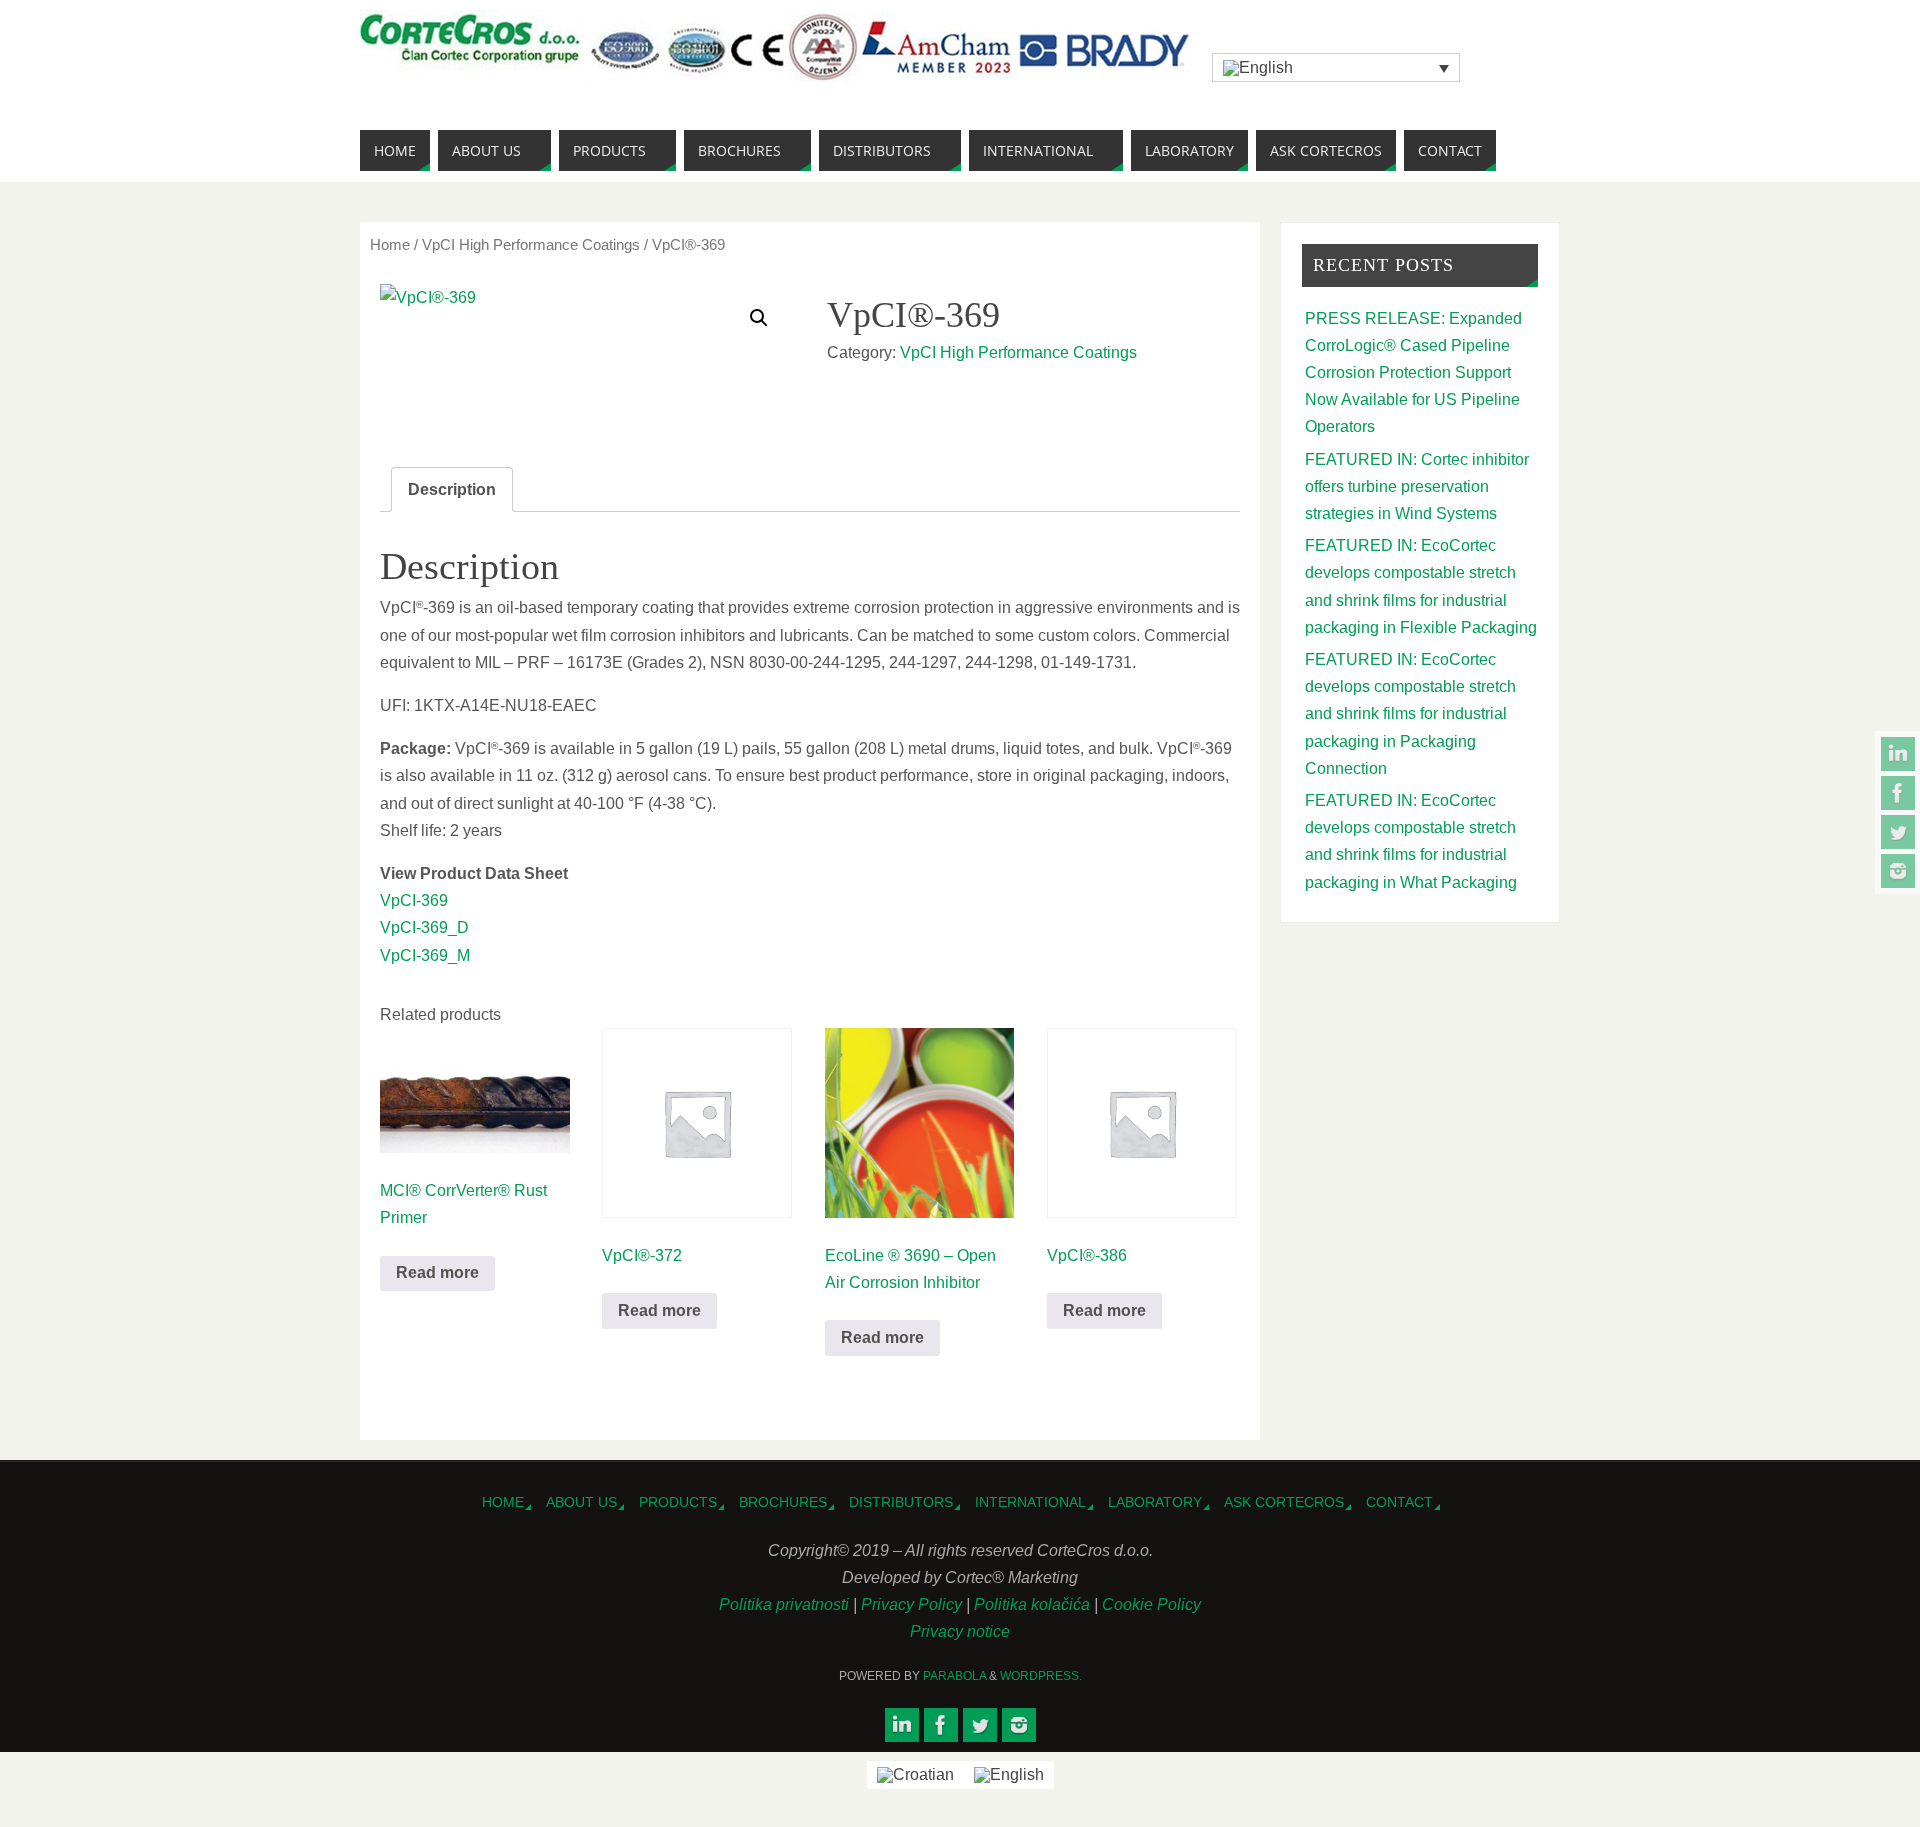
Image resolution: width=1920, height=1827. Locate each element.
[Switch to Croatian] (915, 1775)
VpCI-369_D (424, 927)
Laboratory (1155, 1502)
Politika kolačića (1034, 1604)
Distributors (901, 1502)
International (1030, 1502)
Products (678, 1502)
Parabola (954, 1676)
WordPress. (1041, 1676)
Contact (1399, 1502)
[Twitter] (1898, 832)
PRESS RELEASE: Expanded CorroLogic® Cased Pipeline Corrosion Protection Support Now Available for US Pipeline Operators (1413, 373)
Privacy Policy (913, 1604)
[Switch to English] (1009, 1775)
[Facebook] (1898, 793)
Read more (437, 1272)
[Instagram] (1898, 871)
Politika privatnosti (786, 1604)
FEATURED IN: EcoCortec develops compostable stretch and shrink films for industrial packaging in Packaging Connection (1410, 714)
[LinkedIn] (1898, 754)
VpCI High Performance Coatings (531, 245)
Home (390, 245)
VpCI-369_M (425, 955)
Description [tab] (452, 489)
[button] (759, 318)
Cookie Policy (1151, 1604)
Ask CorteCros (1284, 1502)
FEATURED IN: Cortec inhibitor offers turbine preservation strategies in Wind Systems (1417, 486)
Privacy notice (960, 1631)
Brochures (783, 1502)
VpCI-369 (414, 900)
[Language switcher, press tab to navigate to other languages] (1336, 67)
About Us (581, 1502)
